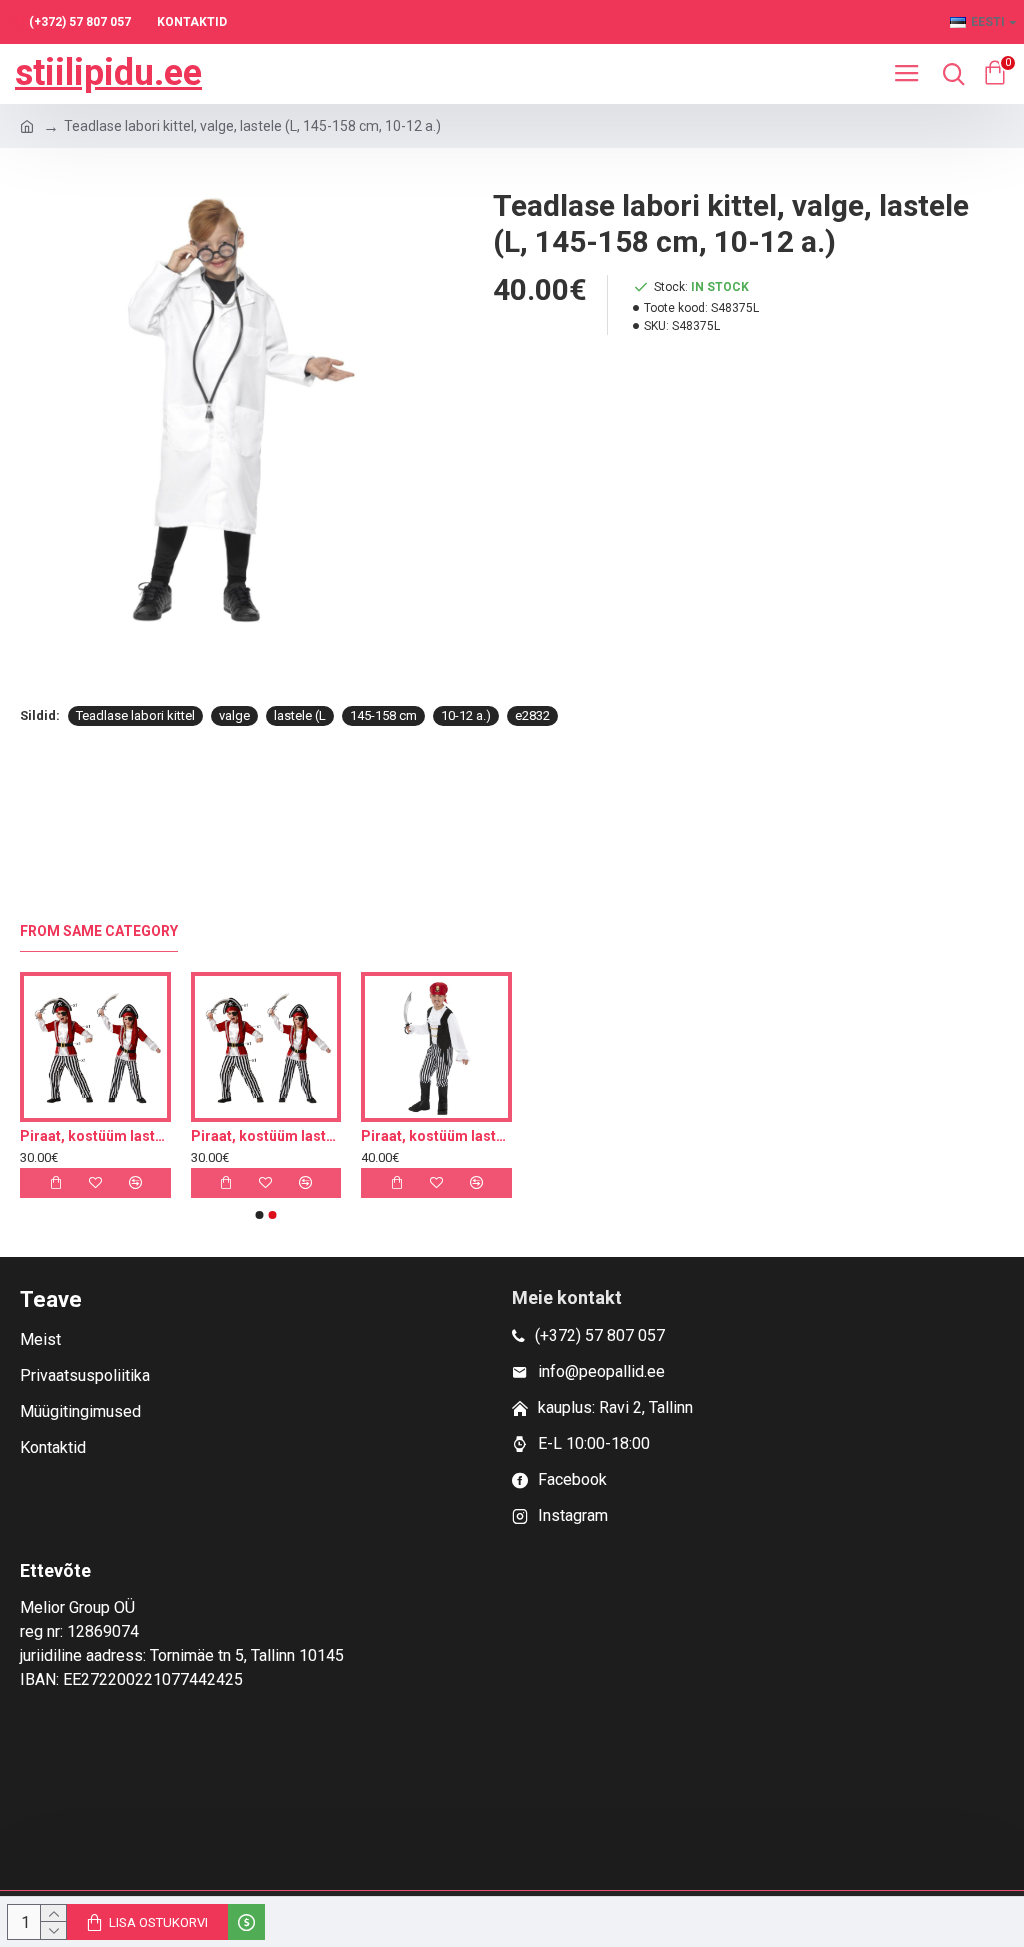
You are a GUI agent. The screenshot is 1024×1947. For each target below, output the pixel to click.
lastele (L (300, 715)
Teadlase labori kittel (135, 715)
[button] (260, 1215)
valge (234, 715)
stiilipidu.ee (108, 73)
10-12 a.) (466, 715)
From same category (99, 931)
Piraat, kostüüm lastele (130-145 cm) (147, 1136)
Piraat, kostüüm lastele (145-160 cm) (317, 1136)
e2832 (532, 715)
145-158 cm (383, 715)
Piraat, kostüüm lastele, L (488, 1136)
